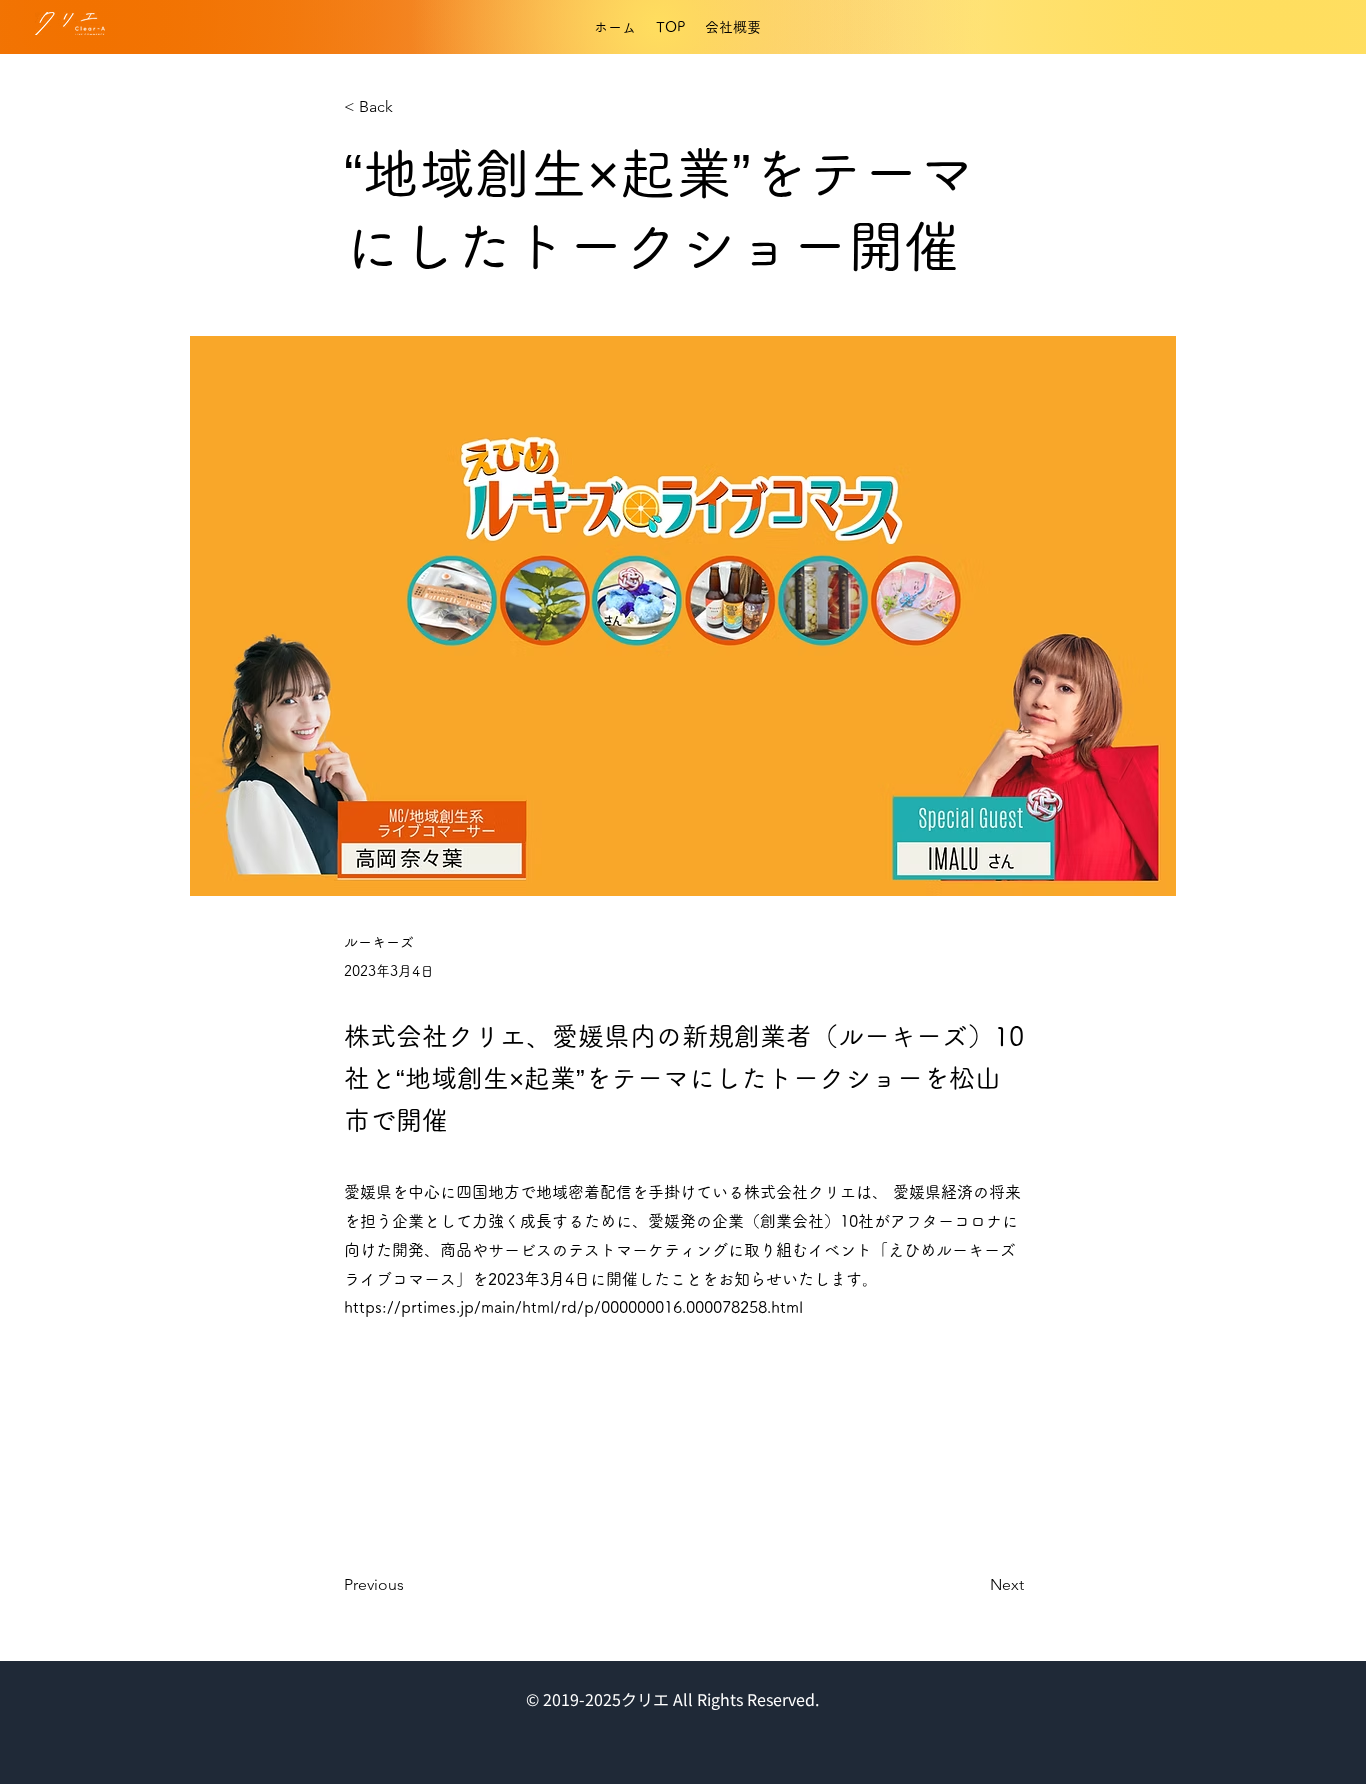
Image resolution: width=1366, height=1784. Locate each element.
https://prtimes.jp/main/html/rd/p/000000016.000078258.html (573, 1307)
